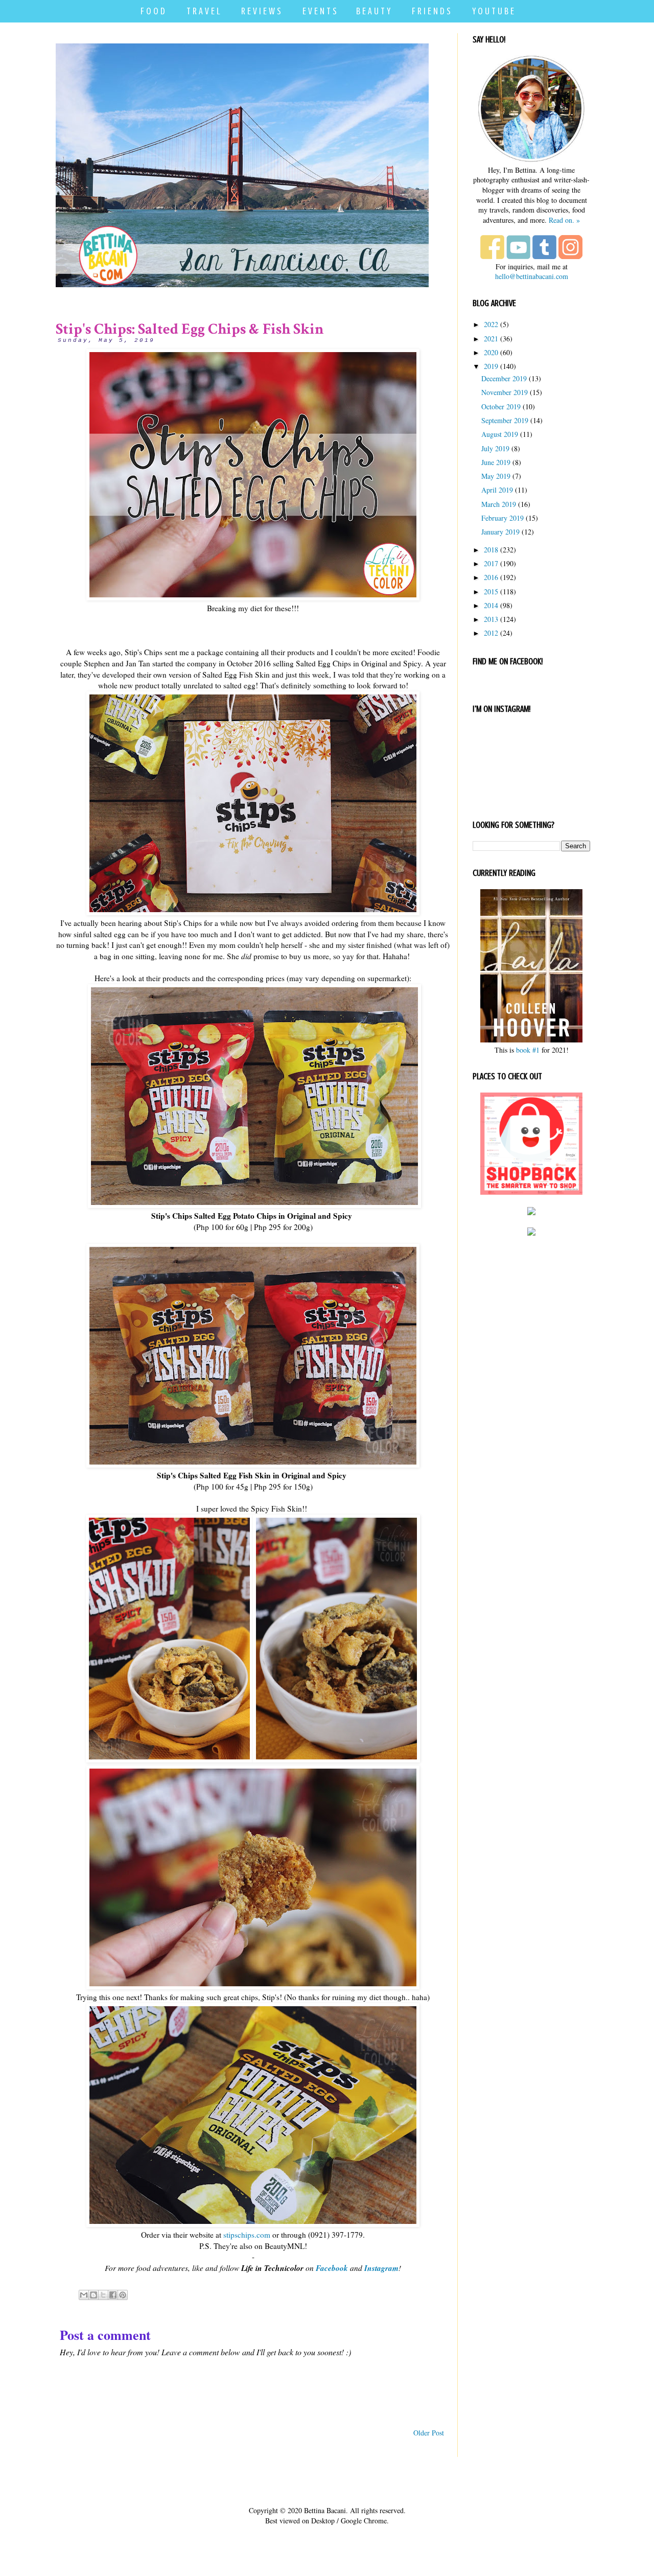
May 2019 (496, 476)
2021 (491, 339)
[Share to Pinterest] (123, 2295)
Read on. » (564, 220)
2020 (491, 352)
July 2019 (495, 448)
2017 (491, 563)
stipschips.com (247, 2235)
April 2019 (497, 490)
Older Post (429, 2433)
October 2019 (501, 407)
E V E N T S (320, 11)
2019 (491, 366)
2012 (491, 633)
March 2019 (499, 504)
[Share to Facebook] (113, 2295)
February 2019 (503, 518)
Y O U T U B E (493, 11)
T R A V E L (203, 11)
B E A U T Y (373, 11)
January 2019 (500, 532)
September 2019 (505, 420)
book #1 (528, 1050)
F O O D (153, 11)
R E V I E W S (261, 11)
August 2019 (500, 434)
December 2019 (504, 378)
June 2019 (496, 462)
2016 (491, 577)
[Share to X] (103, 2295)
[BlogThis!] (94, 2295)
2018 (491, 550)
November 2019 (505, 392)
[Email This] (84, 2295)
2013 (491, 619)
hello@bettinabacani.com (532, 276)
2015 (491, 591)
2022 (491, 324)
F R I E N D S (431, 11)
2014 (491, 605)
